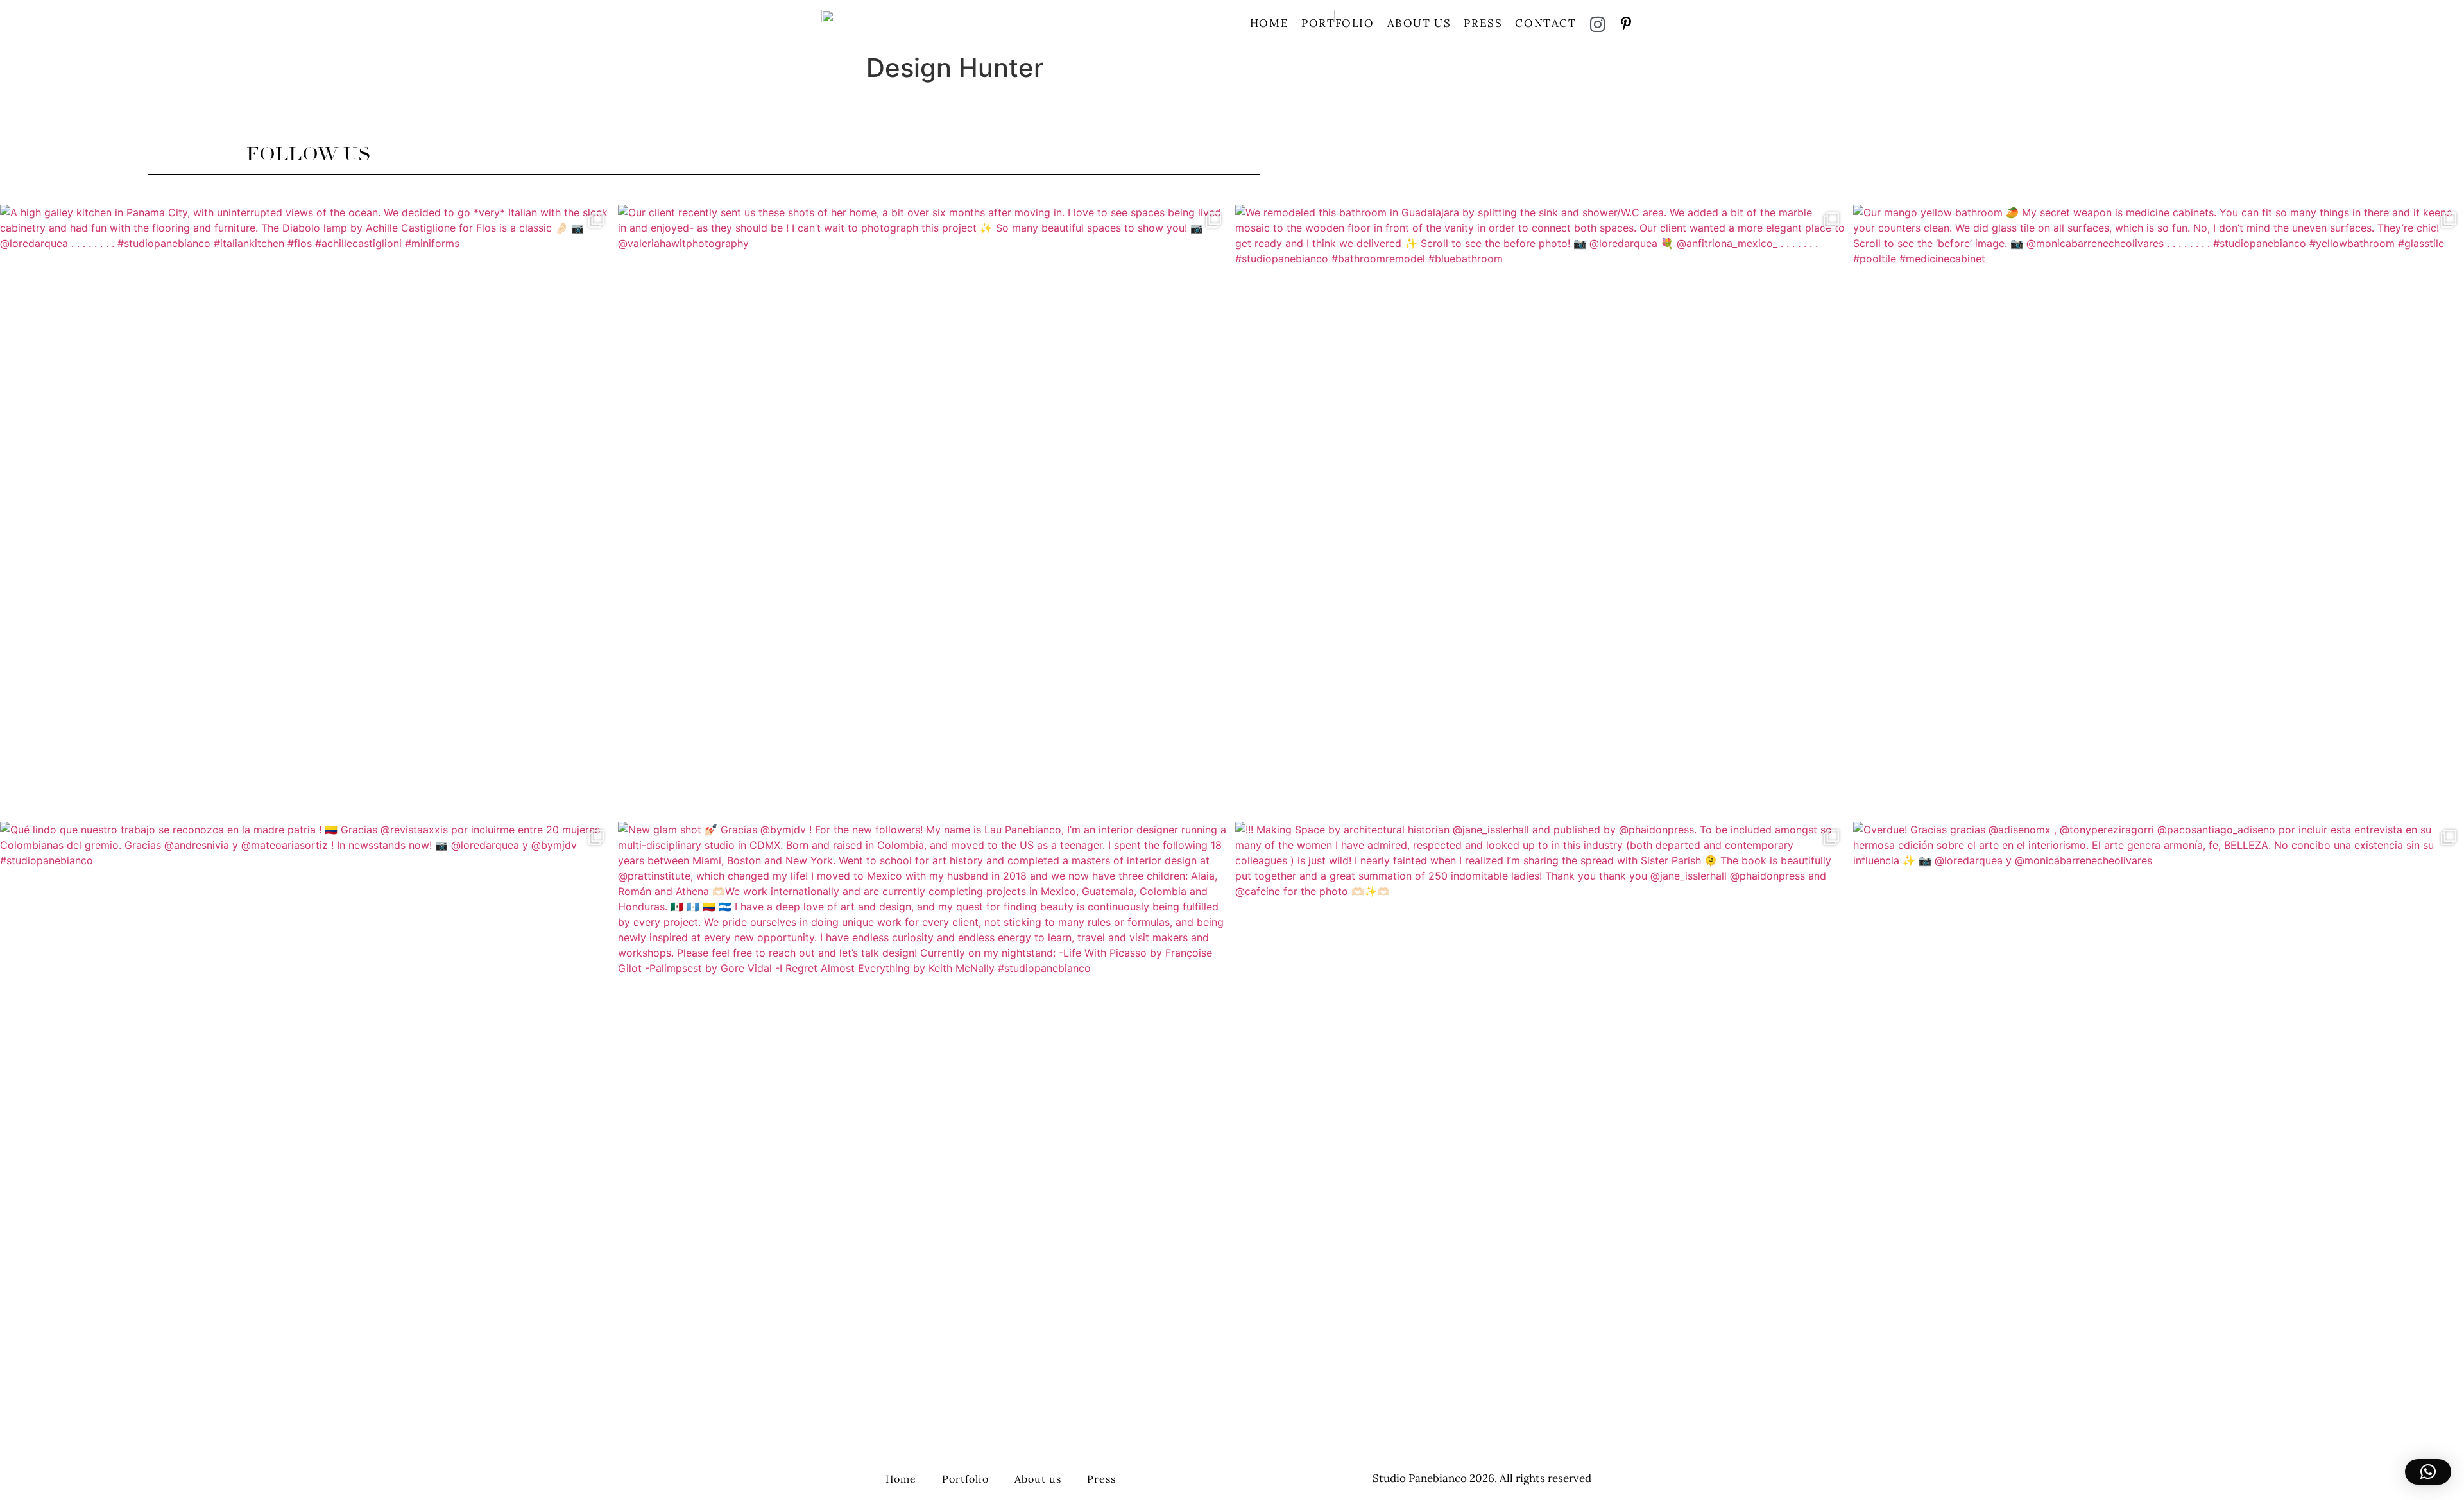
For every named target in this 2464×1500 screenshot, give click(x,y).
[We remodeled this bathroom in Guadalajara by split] (1541, 510)
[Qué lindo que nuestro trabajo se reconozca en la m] (306, 1128)
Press (1483, 23)
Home (1269, 23)
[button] (2428, 1472)
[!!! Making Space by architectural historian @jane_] (1541, 1128)
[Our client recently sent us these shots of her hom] (924, 510)
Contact (1545, 23)
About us (1419, 23)
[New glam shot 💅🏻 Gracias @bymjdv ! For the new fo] (924, 1128)
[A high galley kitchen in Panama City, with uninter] (306, 510)
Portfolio (1338, 23)
